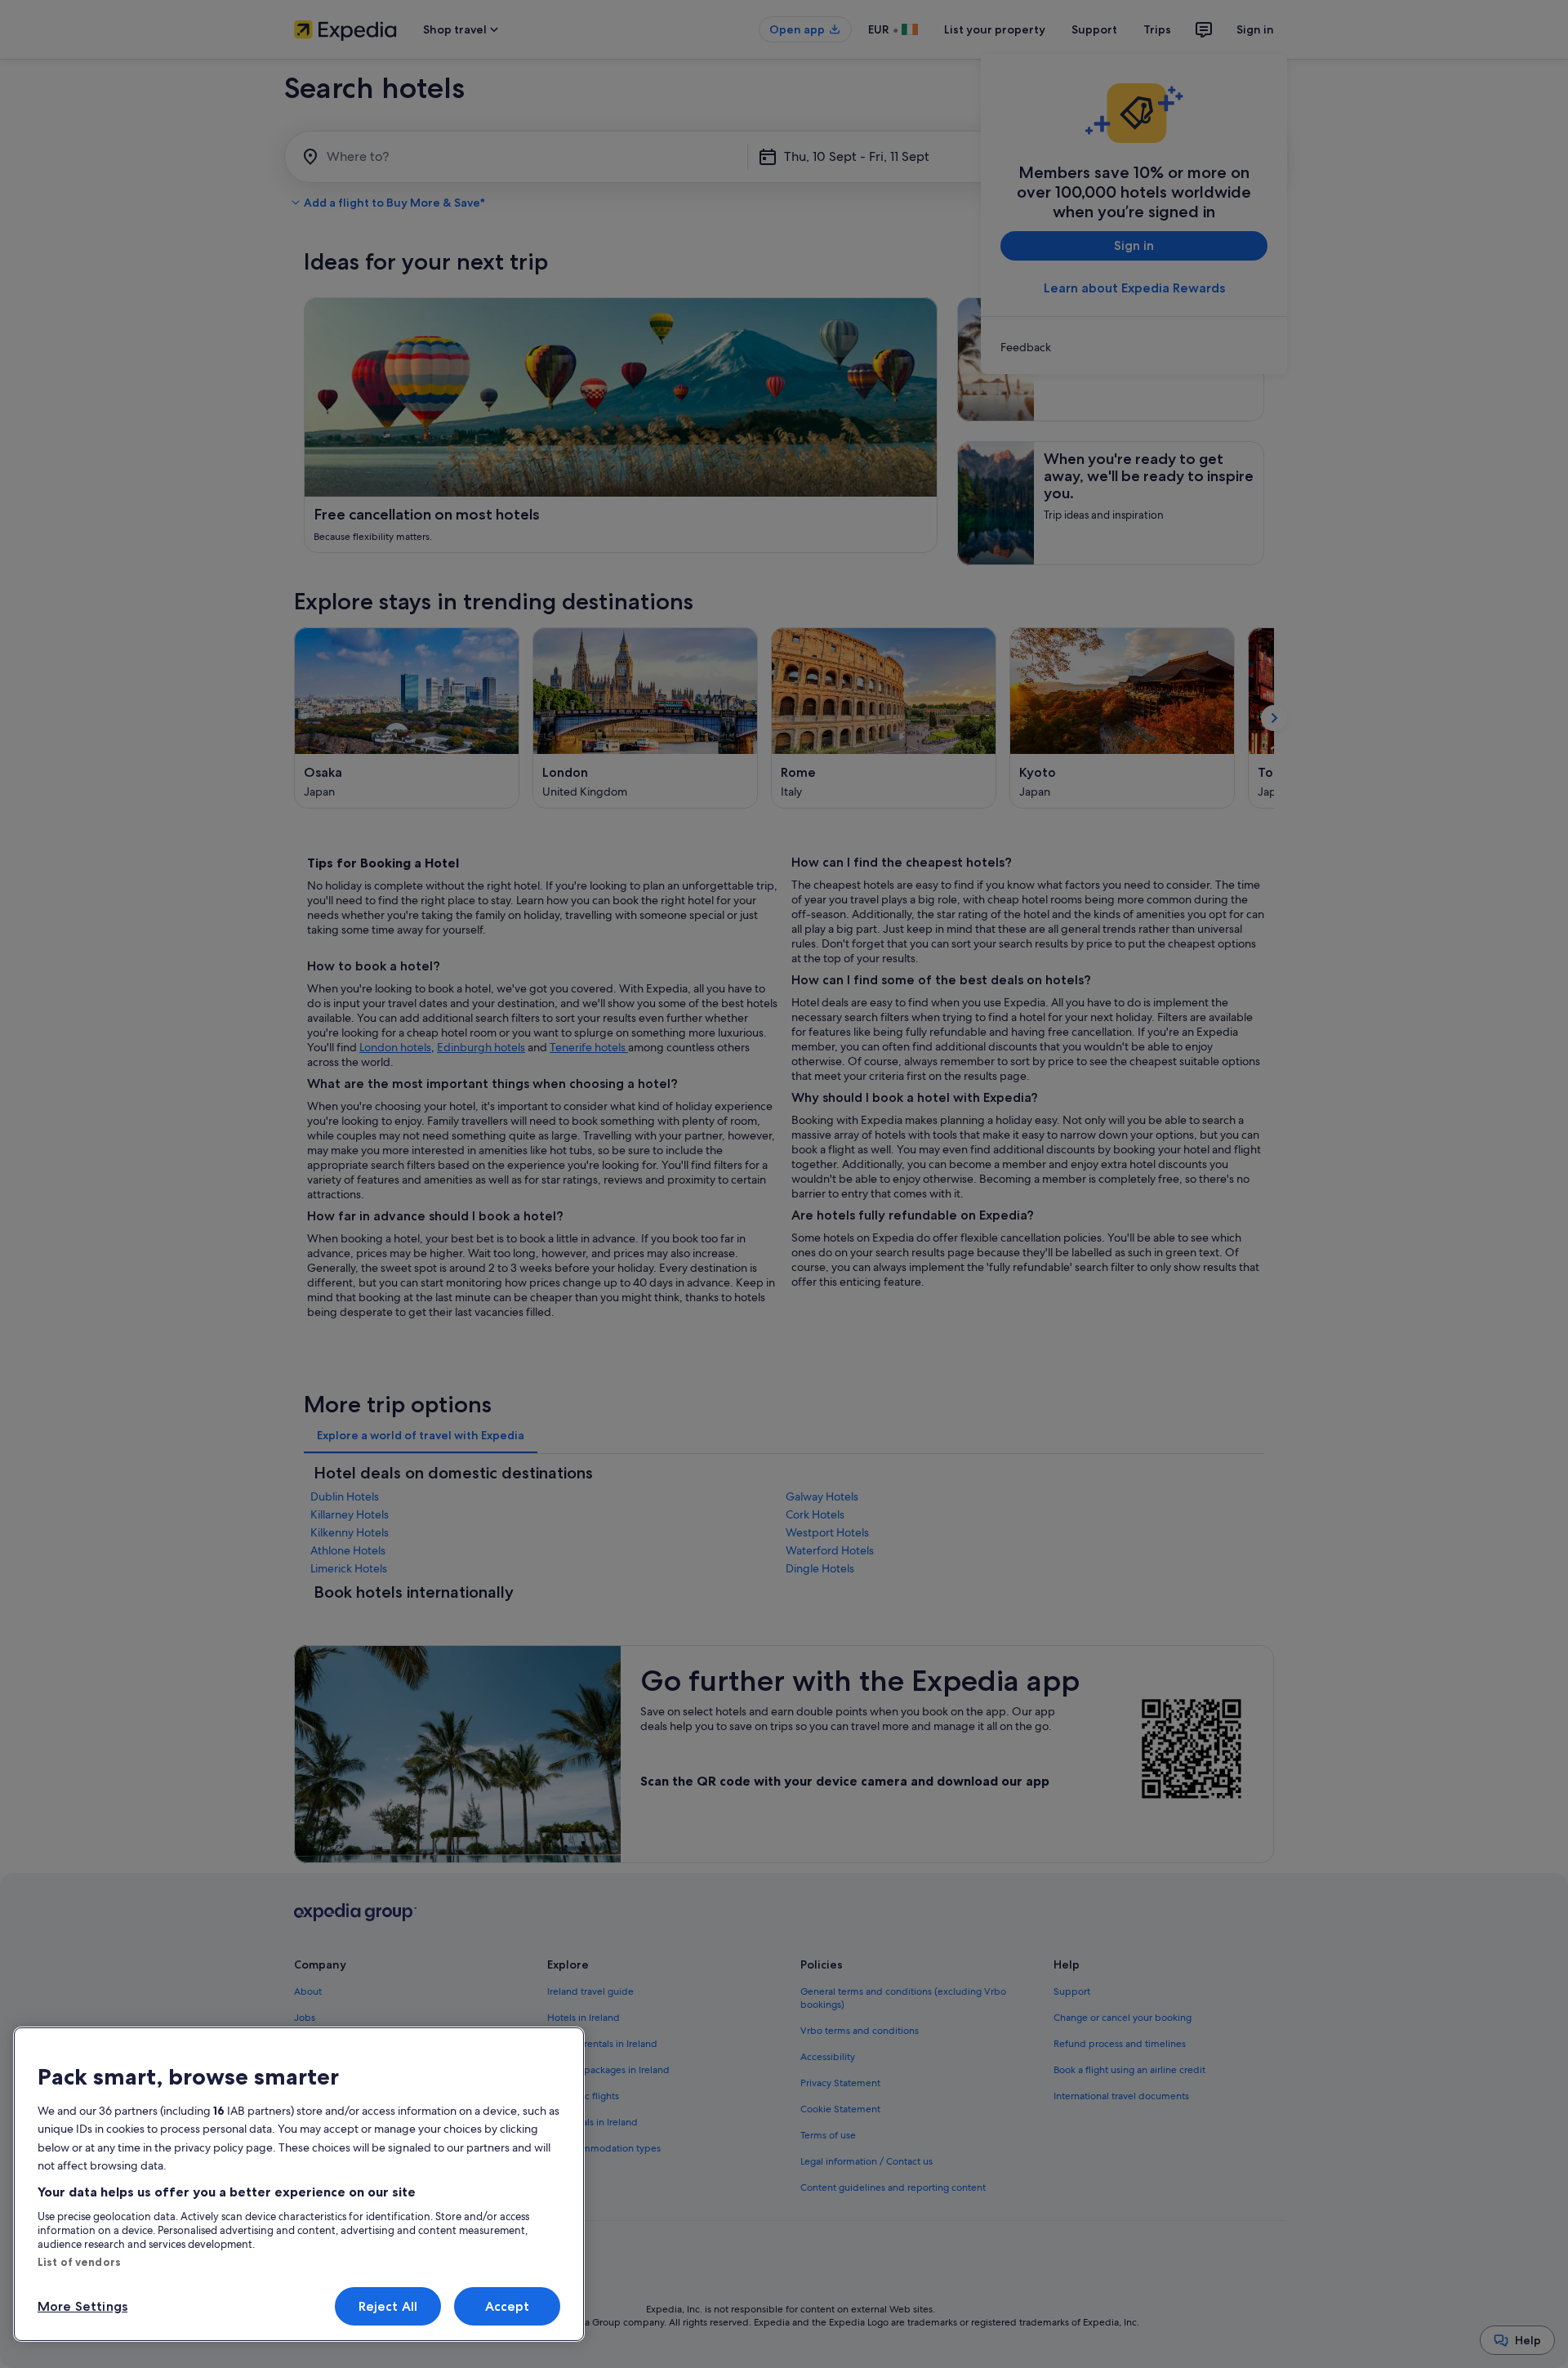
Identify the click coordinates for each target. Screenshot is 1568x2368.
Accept (508, 2306)
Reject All (388, 2306)
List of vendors (79, 2262)
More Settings (82, 2306)
